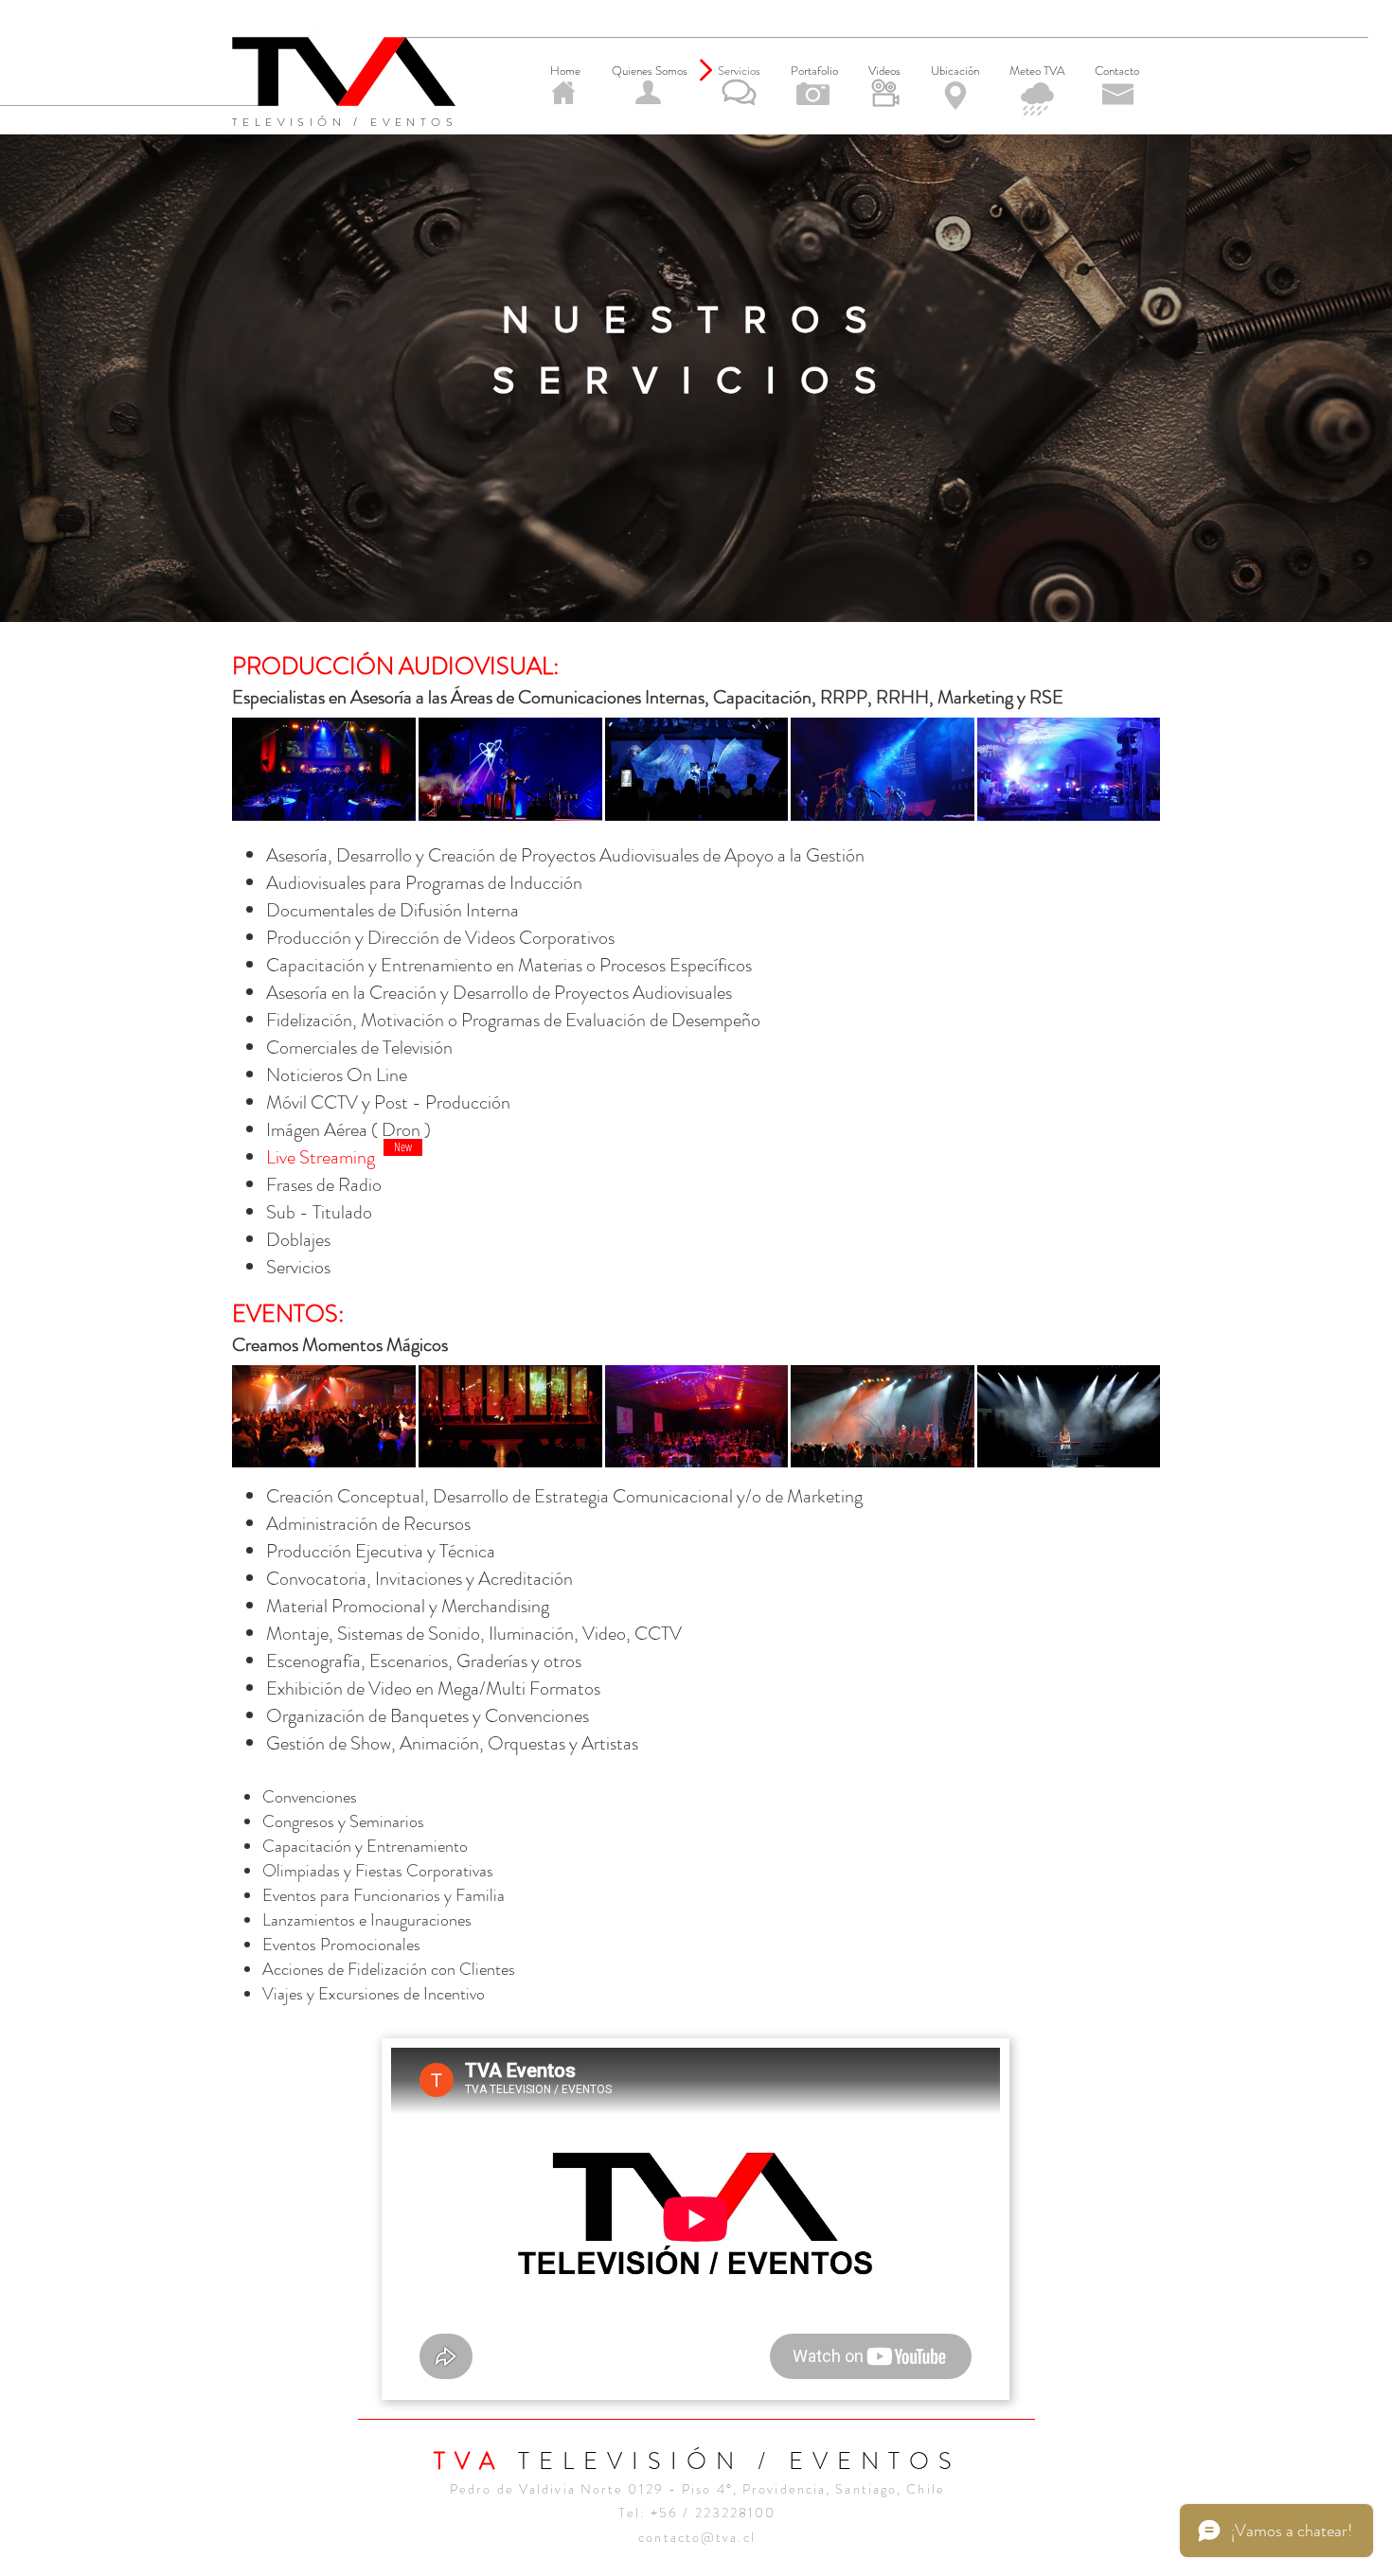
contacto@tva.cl (697, 2537)
